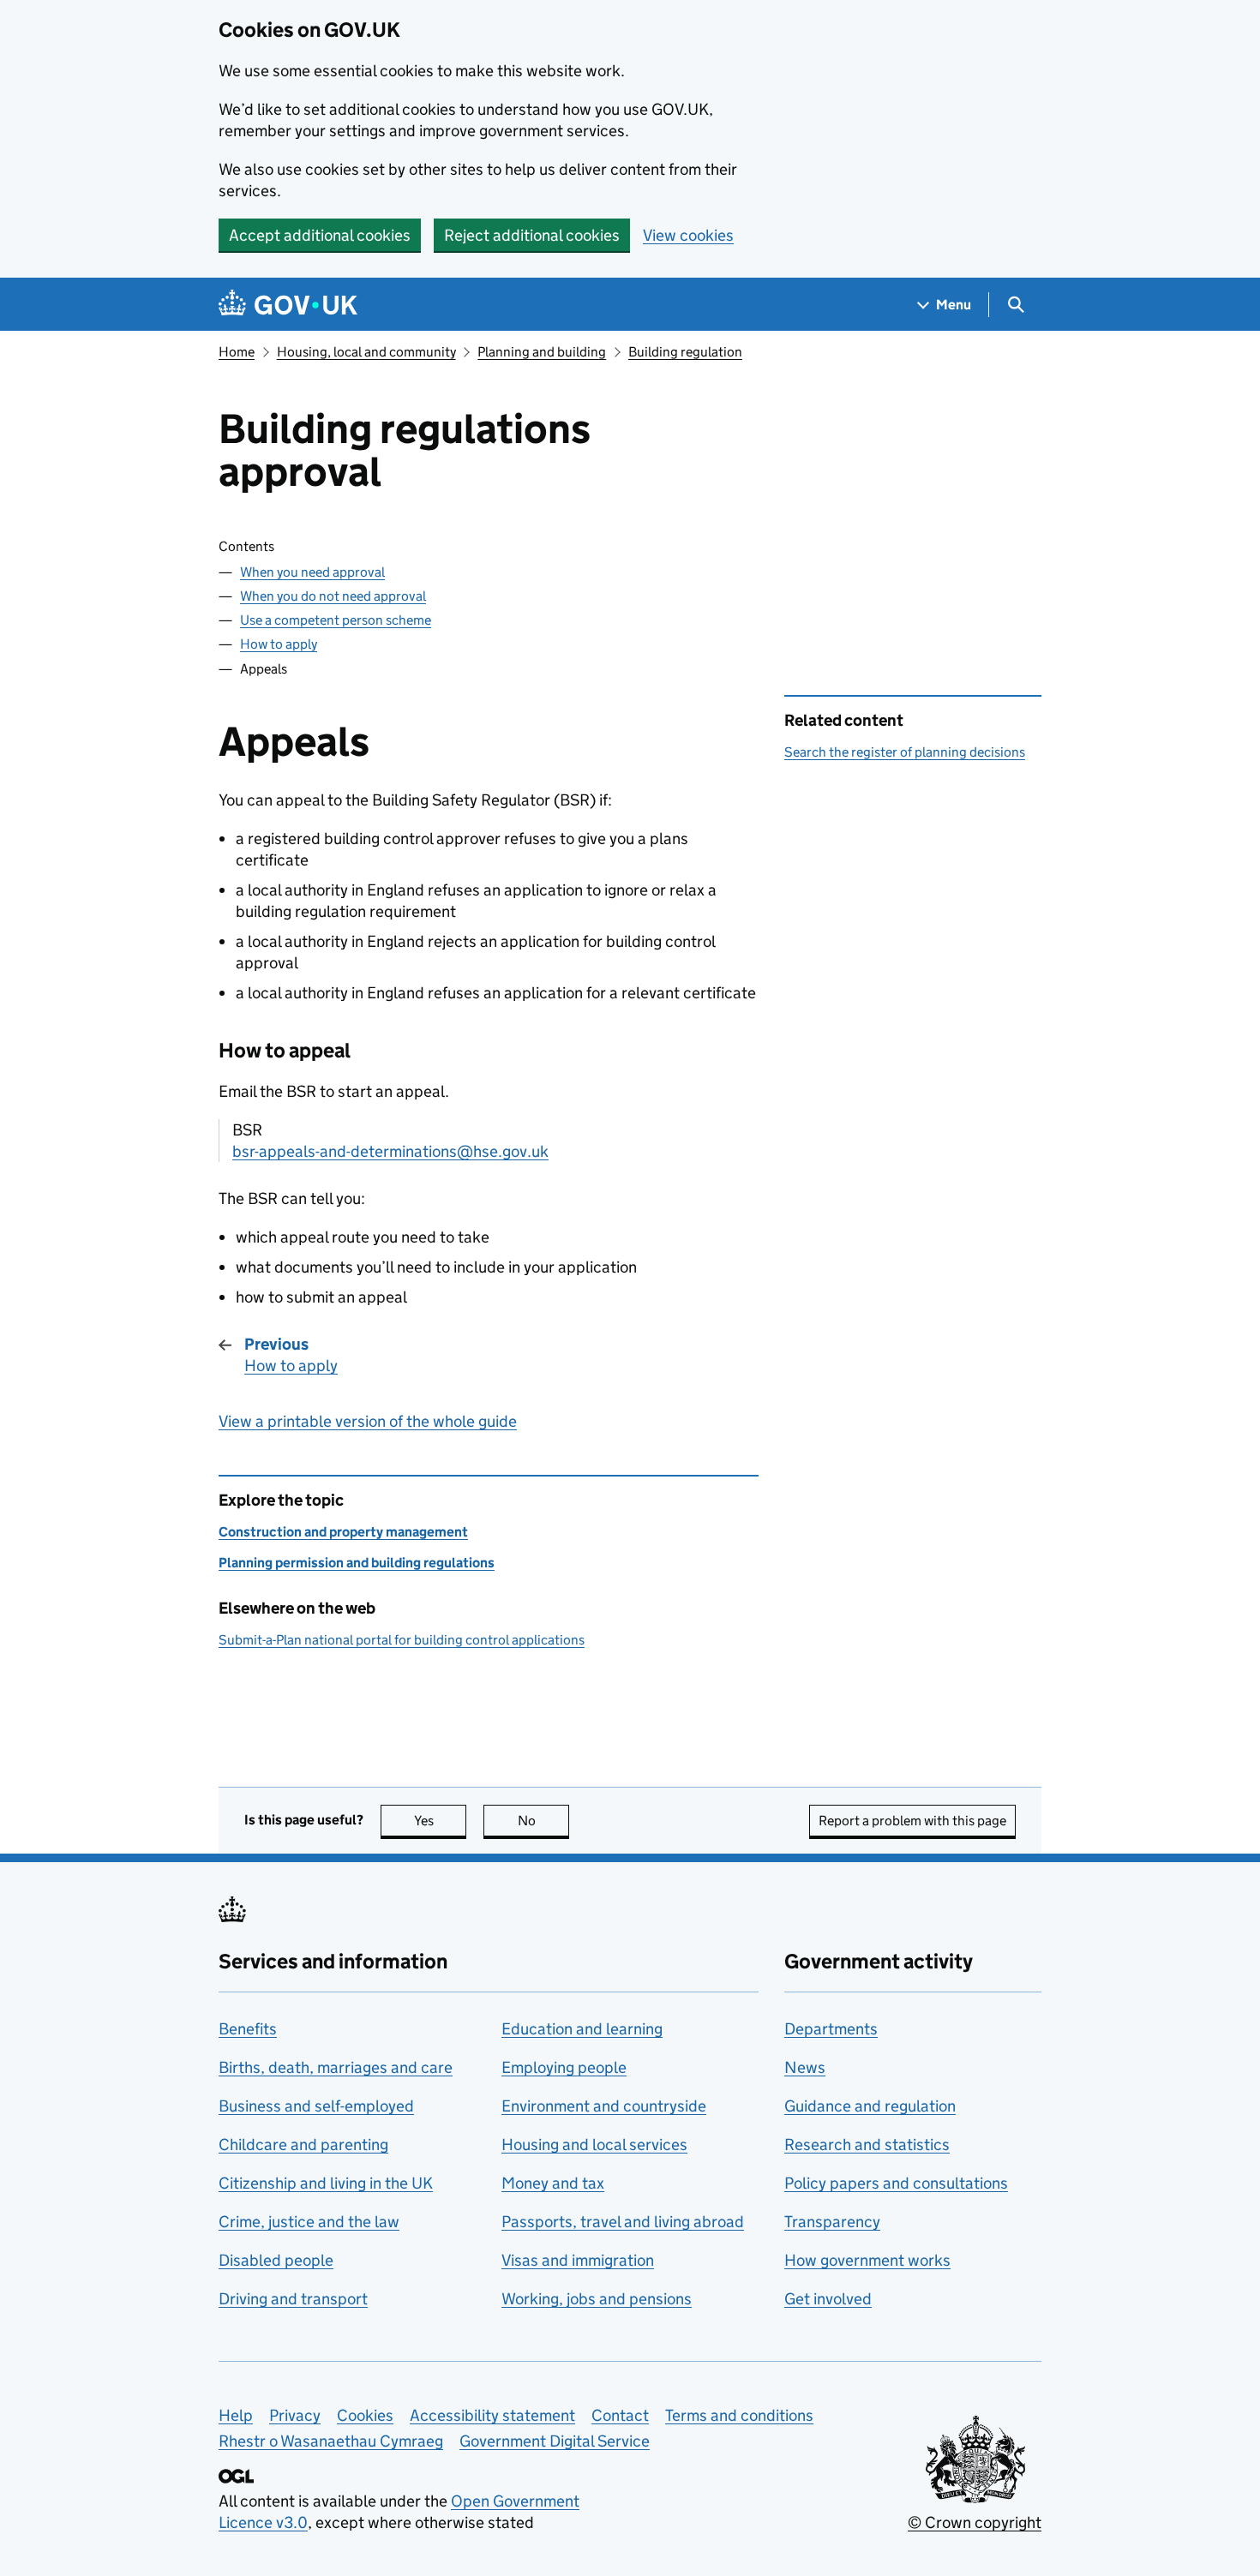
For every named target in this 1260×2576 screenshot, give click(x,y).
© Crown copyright (975, 2522)
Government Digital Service (555, 2441)
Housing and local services (594, 2145)
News (805, 2067)
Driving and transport (293, 2299)
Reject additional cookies (532, 235)
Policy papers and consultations (896, 2183)
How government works (867, 2260)
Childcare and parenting (303, 2145)
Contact (620, 2415)
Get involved (828, 2299)
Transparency (832, 2222)
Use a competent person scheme (336, 620)
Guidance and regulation (870, 2106)
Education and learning (582, 2029)
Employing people (564, 2067)
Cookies (365, 2415)
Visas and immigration (578, 2260)
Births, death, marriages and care (336, 2067)
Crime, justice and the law (309, 2222)
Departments (831, 2029)
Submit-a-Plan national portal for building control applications (402, 1640)
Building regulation (685, 352)
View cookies (688, 235)
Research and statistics (867, 2145)
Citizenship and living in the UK (326, 2183)
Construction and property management (343, 1532)
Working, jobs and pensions (597, 2299)
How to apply (279, 644)
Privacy (295, 2415)
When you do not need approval (333, 596)
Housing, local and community (366, 352)
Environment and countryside (604, 2106)
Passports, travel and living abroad (623, 2222)
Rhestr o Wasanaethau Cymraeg (331, 2441)
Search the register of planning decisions (905, 752)
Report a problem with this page (912, 1821)
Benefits (248, 2029)
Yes (440, 1821)
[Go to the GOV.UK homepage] (288, 305)
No (543, 1821)
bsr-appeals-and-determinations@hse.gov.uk (390, 1151)
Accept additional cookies (320, 235)
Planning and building (542, 352)
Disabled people (276, 2260)
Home (237, 352)
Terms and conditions (739, 2415)
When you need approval (312, 572)
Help (236, 2415)
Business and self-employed (316, 2106)
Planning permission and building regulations (357, 1563)
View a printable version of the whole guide (368, 1421)
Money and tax (553, 2183)
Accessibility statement (492, 2415)
